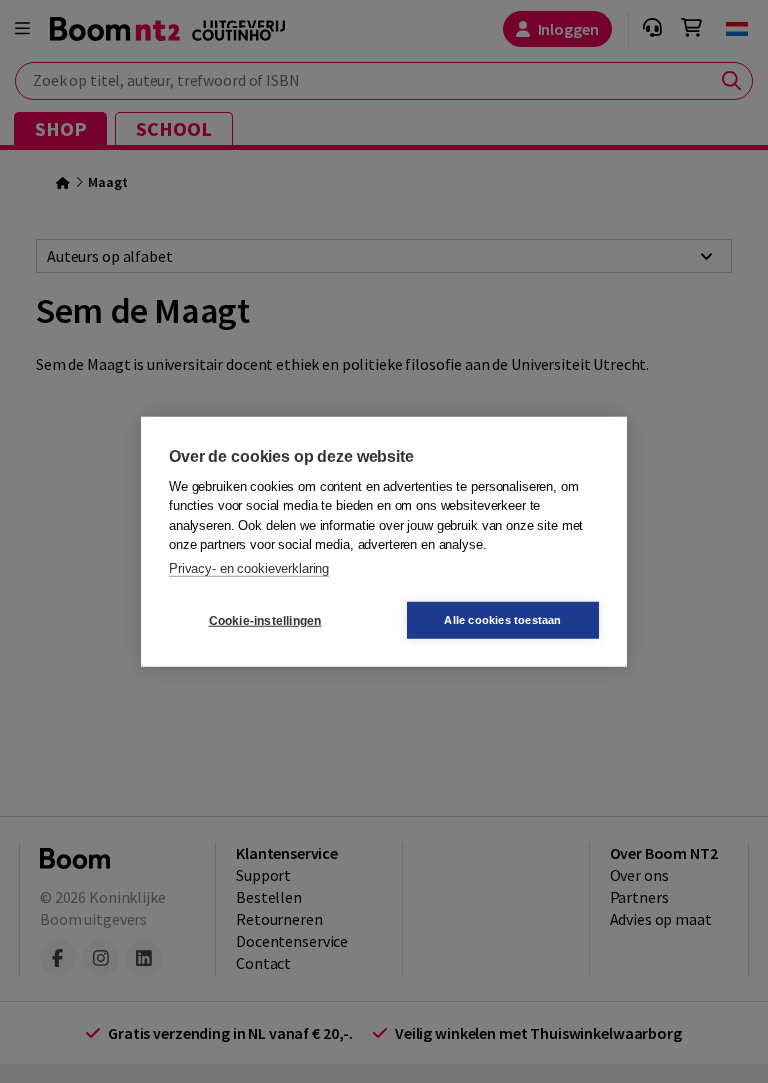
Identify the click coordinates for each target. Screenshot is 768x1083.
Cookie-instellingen (265, 620)
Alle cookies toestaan (502, 620)
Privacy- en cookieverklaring (249, 567)
